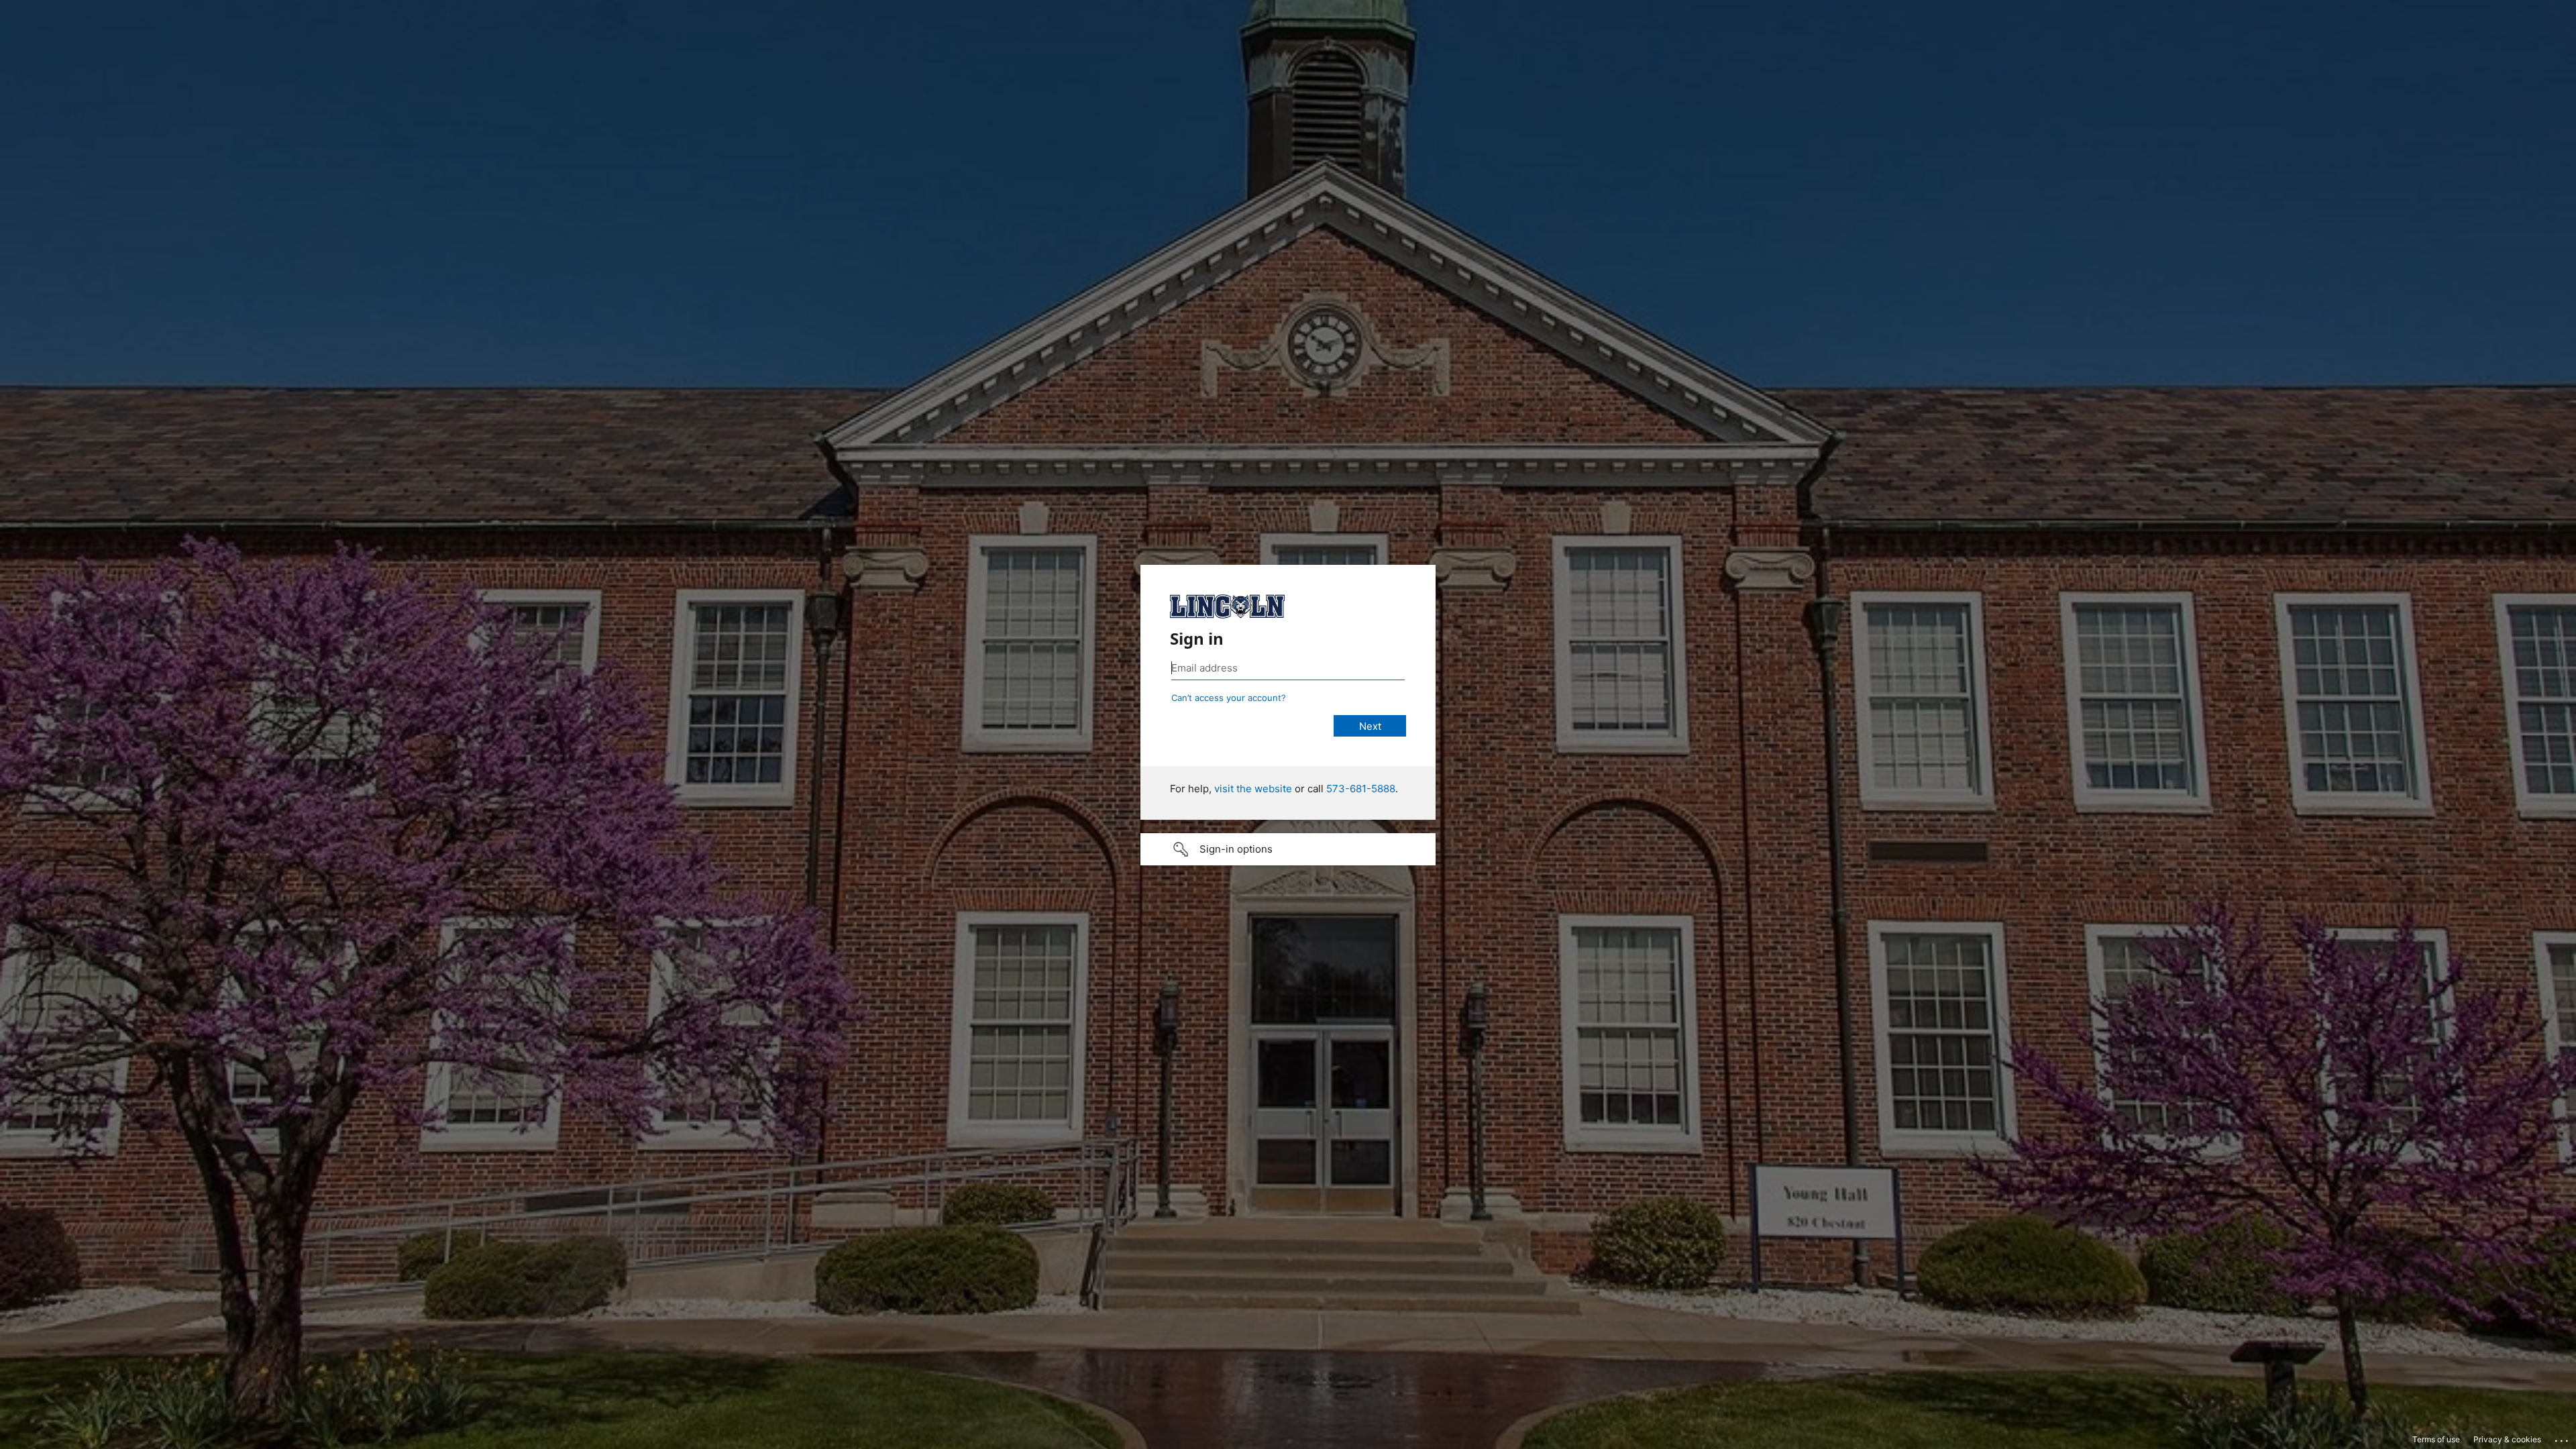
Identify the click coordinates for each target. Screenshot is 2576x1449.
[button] (1288, 849)
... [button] (2563, 1438)
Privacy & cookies (2507, 1439)
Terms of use (2436, 1439)
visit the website (1253, 789)
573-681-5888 (1361, 789)
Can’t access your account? (1229, 698)
